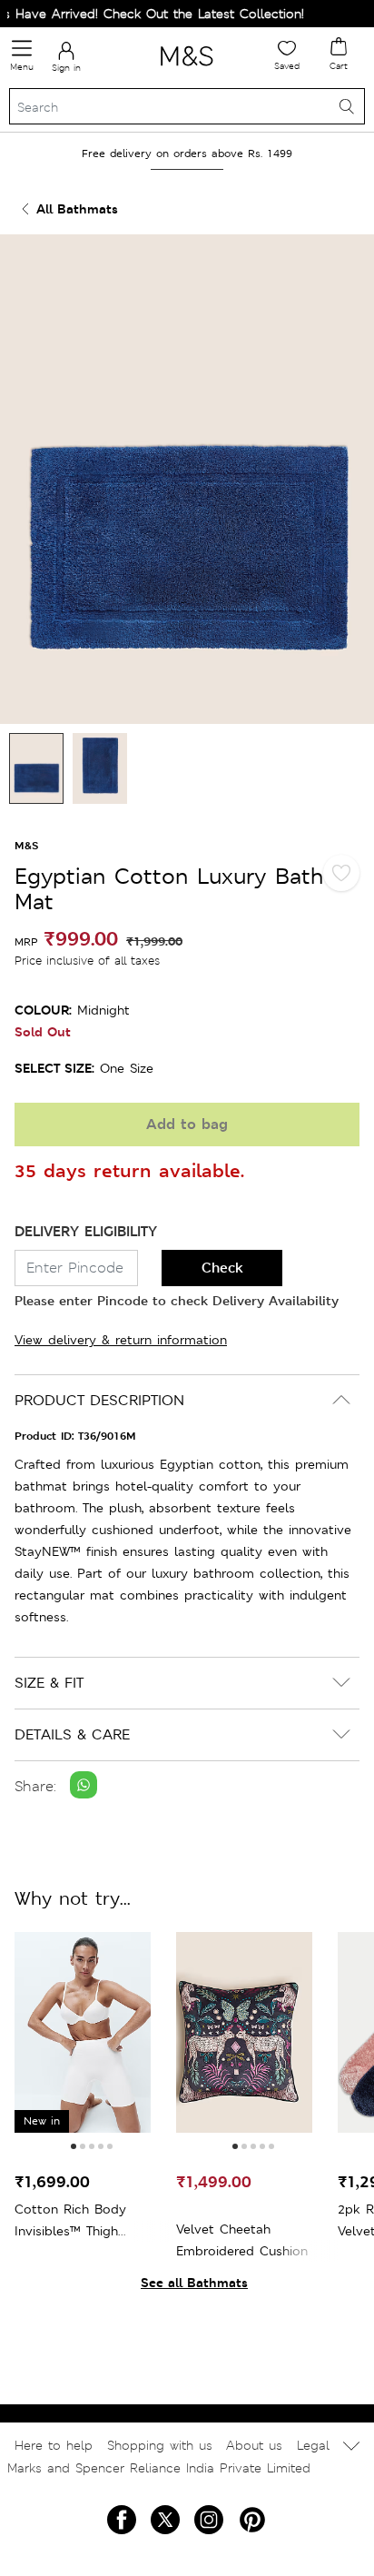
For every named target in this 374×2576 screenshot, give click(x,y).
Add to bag (187, 1124)
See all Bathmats (194, 2282)
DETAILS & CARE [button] (72, 1734)
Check (222, 1268)
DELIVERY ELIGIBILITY (86, 1231)
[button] (74, 2146)
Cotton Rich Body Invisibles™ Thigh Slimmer (70, 2221)
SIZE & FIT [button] (49, 1683)
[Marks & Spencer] (187, 69)
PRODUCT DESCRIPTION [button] (99, 1400)
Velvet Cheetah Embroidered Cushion (242, 2240)
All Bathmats (77, 208)
